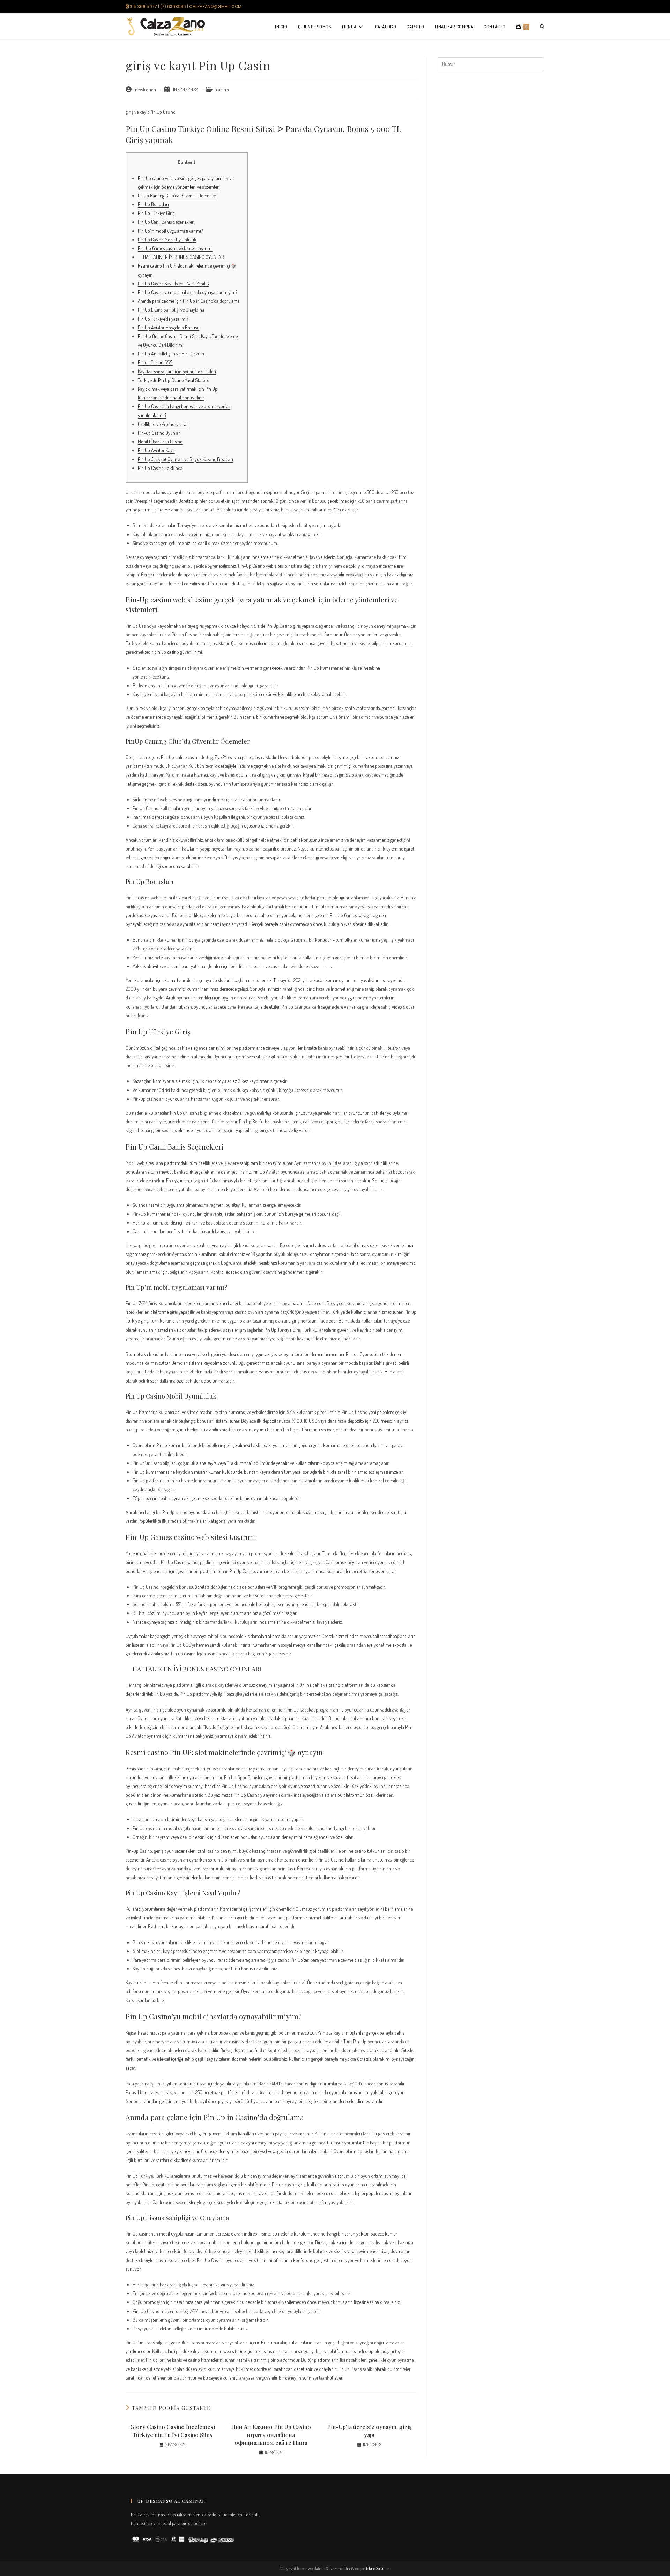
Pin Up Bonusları (153, 204)
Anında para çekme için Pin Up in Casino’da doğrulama (189, 301)
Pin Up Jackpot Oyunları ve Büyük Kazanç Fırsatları (185, 459)
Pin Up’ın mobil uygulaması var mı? (170, 231)
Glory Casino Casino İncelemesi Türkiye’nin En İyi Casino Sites (173, 2431)
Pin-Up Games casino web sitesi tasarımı (175, 248)
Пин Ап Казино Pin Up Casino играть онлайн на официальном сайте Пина (271, 2435)
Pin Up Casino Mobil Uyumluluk (167, 239)
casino (223, 89)
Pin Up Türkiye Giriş (156, 213)
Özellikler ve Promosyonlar (163, 424)
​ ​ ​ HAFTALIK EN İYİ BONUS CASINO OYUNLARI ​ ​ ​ (183, 257)
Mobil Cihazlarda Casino (160, 441)
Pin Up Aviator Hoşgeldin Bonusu (169, 327)
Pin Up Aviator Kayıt (156, 450)
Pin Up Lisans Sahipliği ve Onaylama (171, 310)
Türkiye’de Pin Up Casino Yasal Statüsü (174, 380)
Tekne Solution (378, 2568)
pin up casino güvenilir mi (178, 652)
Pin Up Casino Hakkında (160, 468)
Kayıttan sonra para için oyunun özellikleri (177, 371)
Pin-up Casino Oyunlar (159, 433)
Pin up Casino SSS (155, 362)
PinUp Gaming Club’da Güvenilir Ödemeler (177, 196)
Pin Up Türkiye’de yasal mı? (163, 319)
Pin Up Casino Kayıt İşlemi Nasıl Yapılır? (174, 283)
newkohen (146, 89)
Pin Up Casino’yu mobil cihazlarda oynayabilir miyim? (188, 292)
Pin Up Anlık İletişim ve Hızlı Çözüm (171, 354)
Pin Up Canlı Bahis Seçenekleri (166, 222)
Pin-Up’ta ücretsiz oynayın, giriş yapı (369, 2431)
